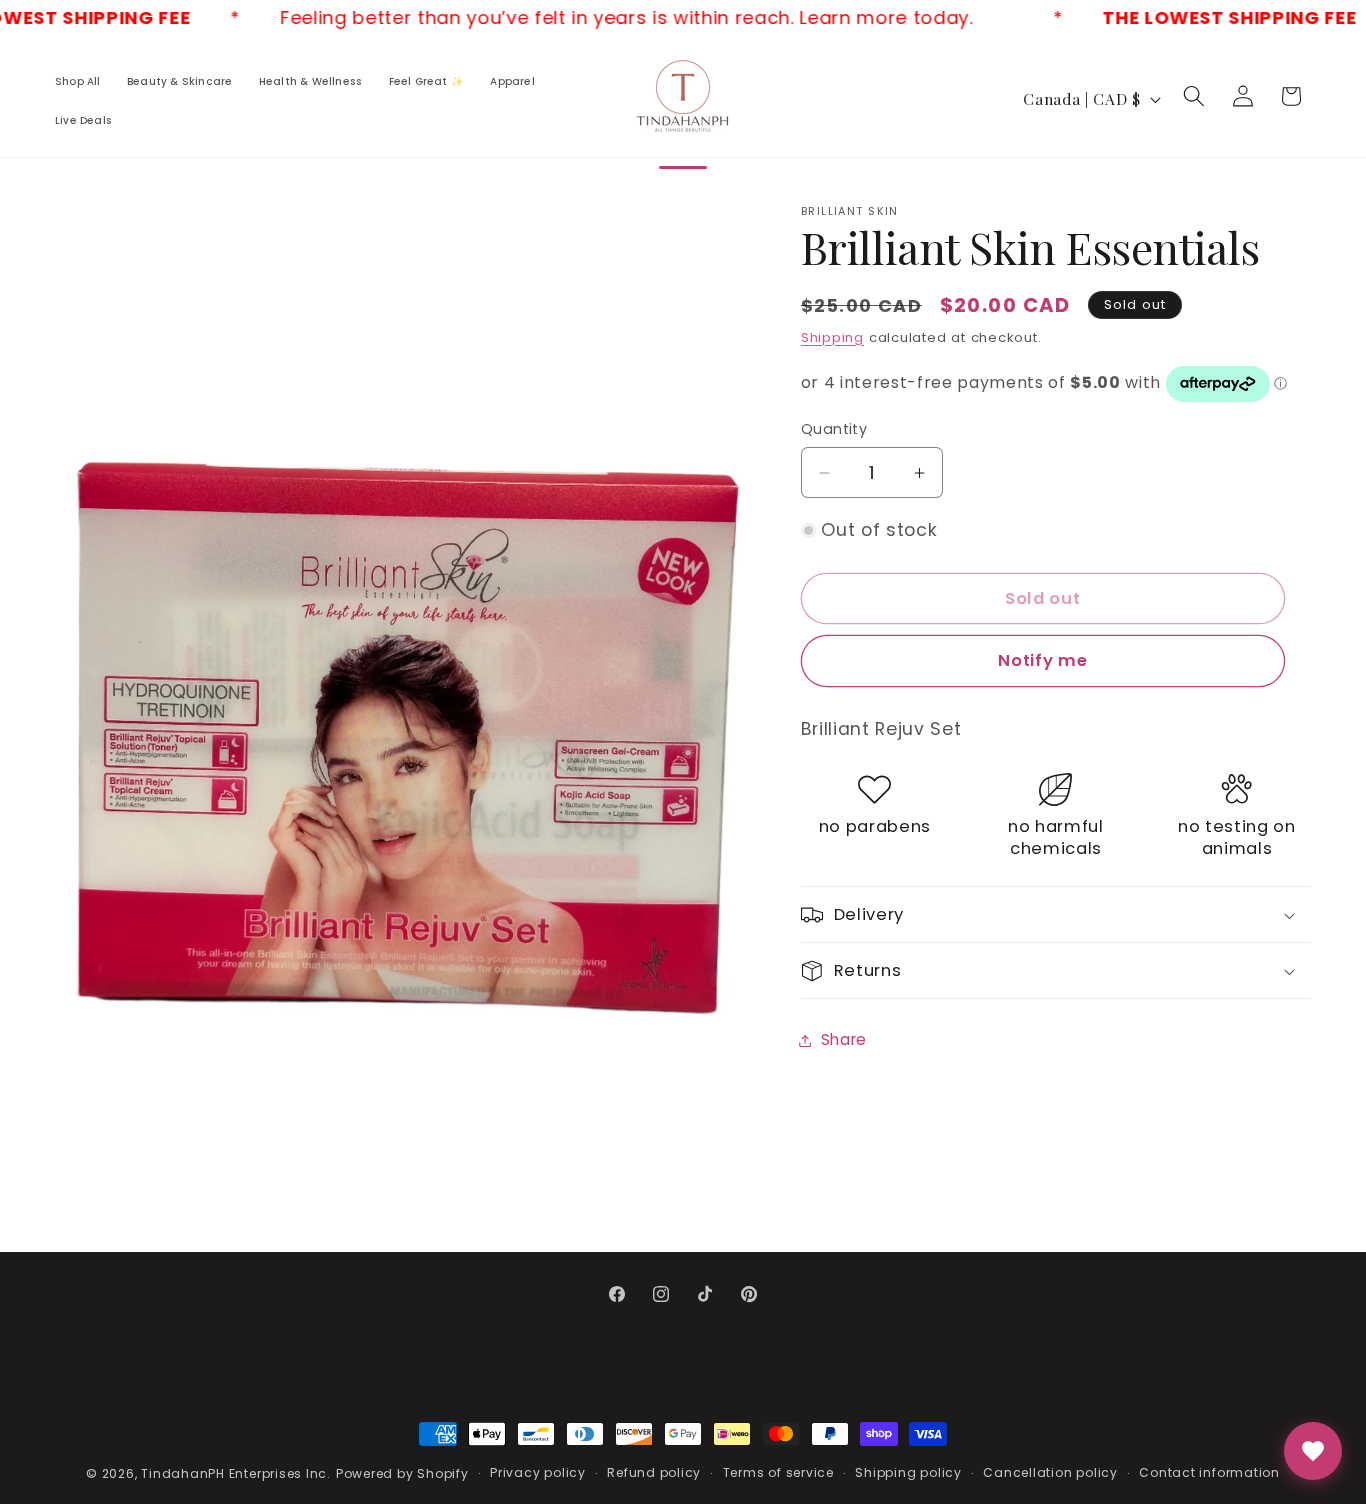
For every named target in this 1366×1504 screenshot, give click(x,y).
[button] (1194, 96)
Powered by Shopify (402, 1473)
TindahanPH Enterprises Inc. (236, 1473)
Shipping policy (908, 1472)
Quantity (834, 430)
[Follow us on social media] (1313, 1451)
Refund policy (654, 1472)
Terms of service (778, 1472)
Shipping (832, 337)
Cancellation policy (1050, 1472)
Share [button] (844, 1039)
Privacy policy (538, 1472)
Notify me (1042, 661)
